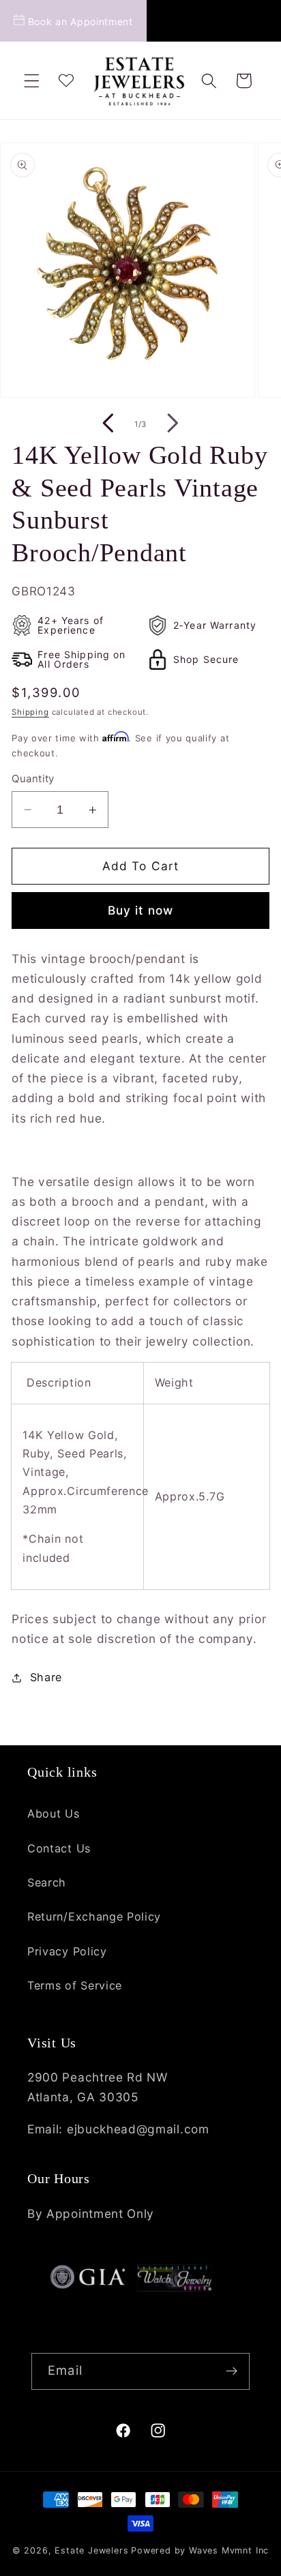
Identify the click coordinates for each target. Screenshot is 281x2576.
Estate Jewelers (91, 2550)
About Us (54, 1813)
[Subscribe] (232, 2371)
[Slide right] (173, 424)
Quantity (33, 779)
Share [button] (46, 1677)
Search (47, 1882)
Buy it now (141, 910)
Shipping (30, 712)
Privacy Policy (67, 1951)
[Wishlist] (66, 81)
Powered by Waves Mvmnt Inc (200, 2550)
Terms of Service (75, 1985)
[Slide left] (108, 424)
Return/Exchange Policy (94, 1916)
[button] (32, 81)
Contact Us (59, 1848)
